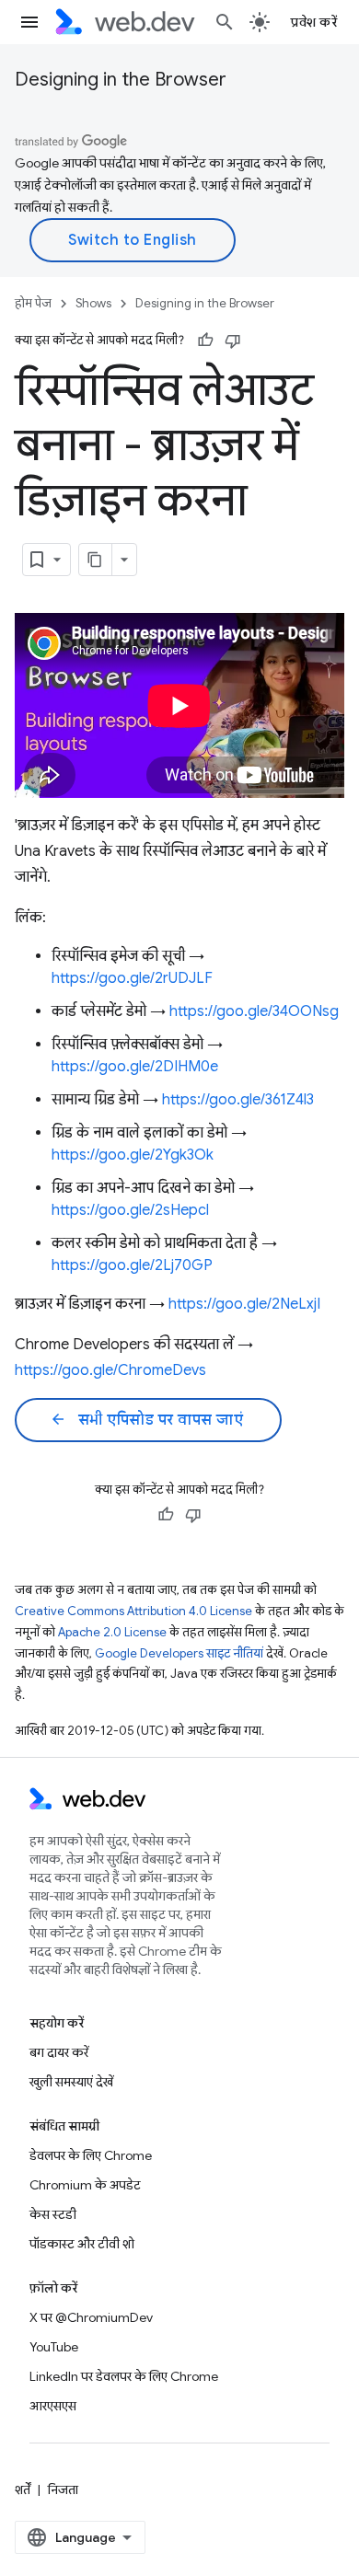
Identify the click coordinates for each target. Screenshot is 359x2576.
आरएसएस (53, 2406)
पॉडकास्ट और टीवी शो (82, 2244)
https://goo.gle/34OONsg (254, 1011)
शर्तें (23, 2489)
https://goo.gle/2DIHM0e (135, 1067)
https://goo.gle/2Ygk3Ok (133, 1155)
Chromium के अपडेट (85, 2185)
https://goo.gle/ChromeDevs (110, 1370)
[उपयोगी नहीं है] (233, 341)
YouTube (54, 2347)
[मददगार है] (205, 341)
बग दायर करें (59, 2052)
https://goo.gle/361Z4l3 (238, 1100)
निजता (63, 2489)
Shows (93, 303)
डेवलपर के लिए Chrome (91, 2155)
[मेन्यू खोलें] (29, 22)
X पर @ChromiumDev (91, 2317)
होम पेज (33, 303)
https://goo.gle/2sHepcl (130, 1210)
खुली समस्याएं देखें (71, 2082)
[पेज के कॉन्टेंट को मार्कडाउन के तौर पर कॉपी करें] (96, 560)
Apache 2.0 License (112, 1632)
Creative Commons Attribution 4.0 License (133, 1611)
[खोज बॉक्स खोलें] (225, 22)
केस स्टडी (53, 2214)
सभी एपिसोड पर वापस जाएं (146, 1420)
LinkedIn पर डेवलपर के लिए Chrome (124, 2376)
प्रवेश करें (314, 22)
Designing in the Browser (121, 80)
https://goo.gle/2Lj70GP (132, 1265)
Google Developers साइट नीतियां (179, 1653)
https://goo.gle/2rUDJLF (132, 978)
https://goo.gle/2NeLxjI (244, 1304)
